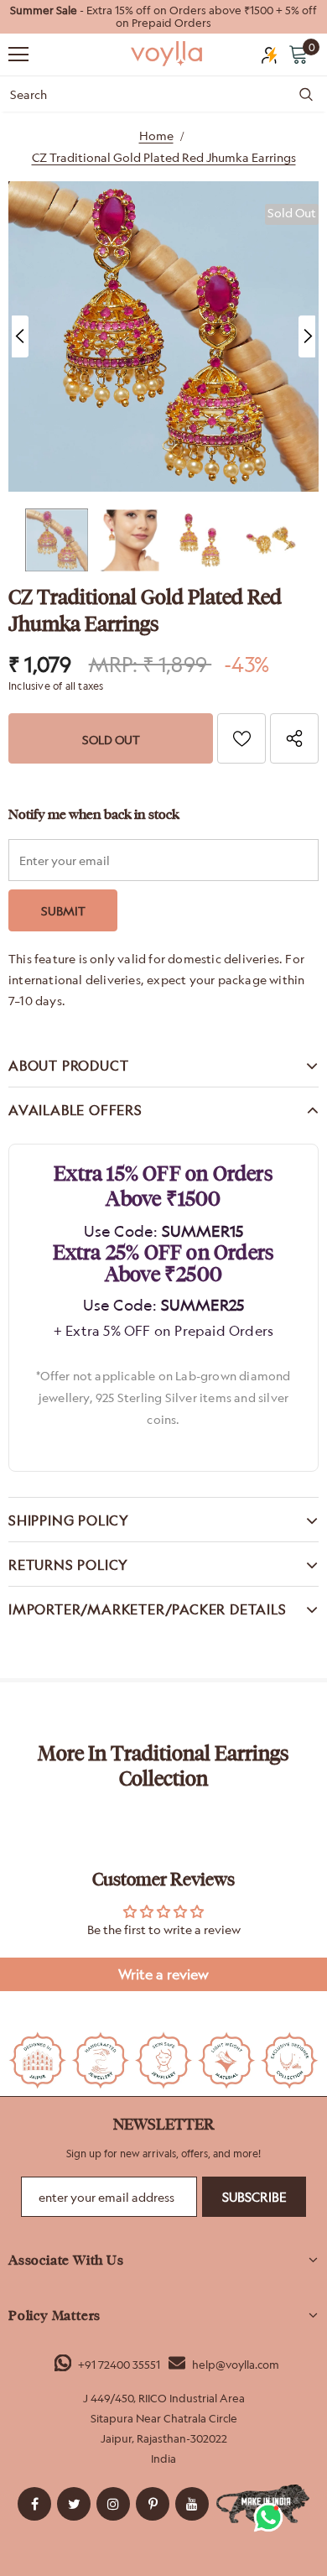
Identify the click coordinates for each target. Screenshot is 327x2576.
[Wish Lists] (241, 738)
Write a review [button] (163, 1974)
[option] (163, 17)
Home (156, 136)
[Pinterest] (153, 2504)
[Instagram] (113, 2504)
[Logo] (168, 54)
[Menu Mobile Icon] (18, 55)
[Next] (307, 336)
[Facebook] (34, 2504)
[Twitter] (74, 2504)
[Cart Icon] (298, 54)
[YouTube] (192, 2504)
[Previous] (20, 336)
